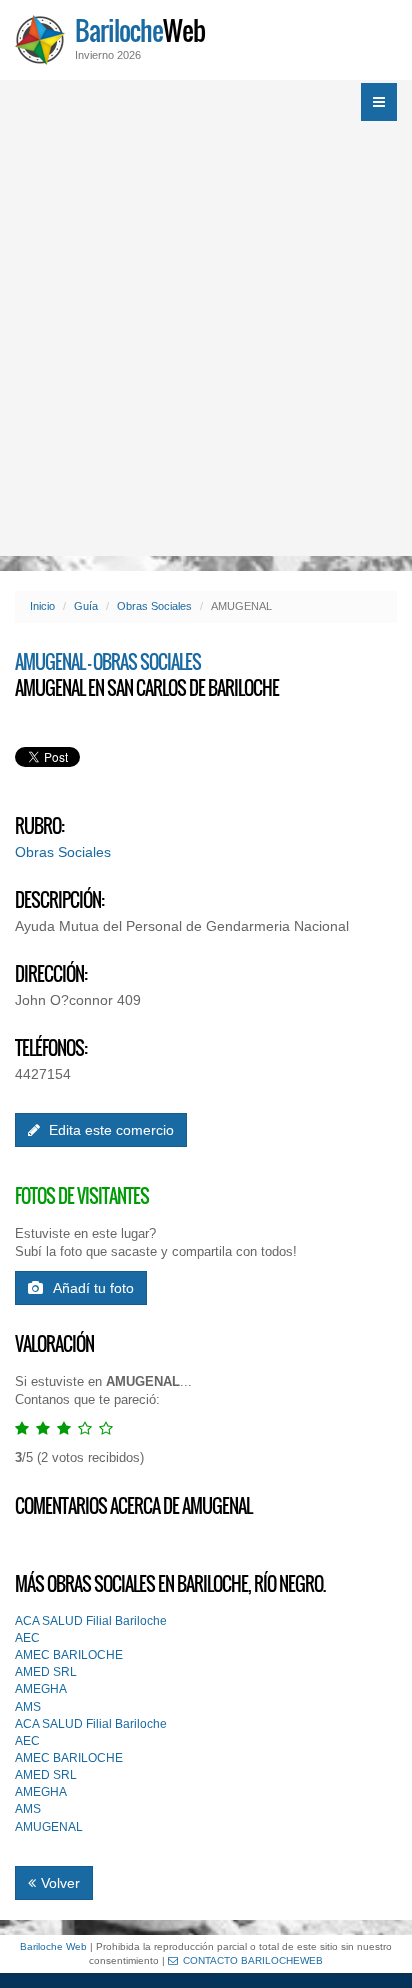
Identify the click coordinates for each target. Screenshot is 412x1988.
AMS (28, 1707)
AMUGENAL (49, 1827)
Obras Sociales (154, 606)
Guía (86, 606)
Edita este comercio (109, 1130)
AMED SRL (46, 1672)
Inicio (42, 606)
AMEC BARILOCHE (69, 1655)
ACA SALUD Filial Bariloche (91, 1621)
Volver (60, 1883)
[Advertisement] (206, 340)
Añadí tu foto (93, 1288)
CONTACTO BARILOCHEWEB (253, 1960)
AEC (27, 1638)
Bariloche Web (53, 1946)
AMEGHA (41, 1689)
